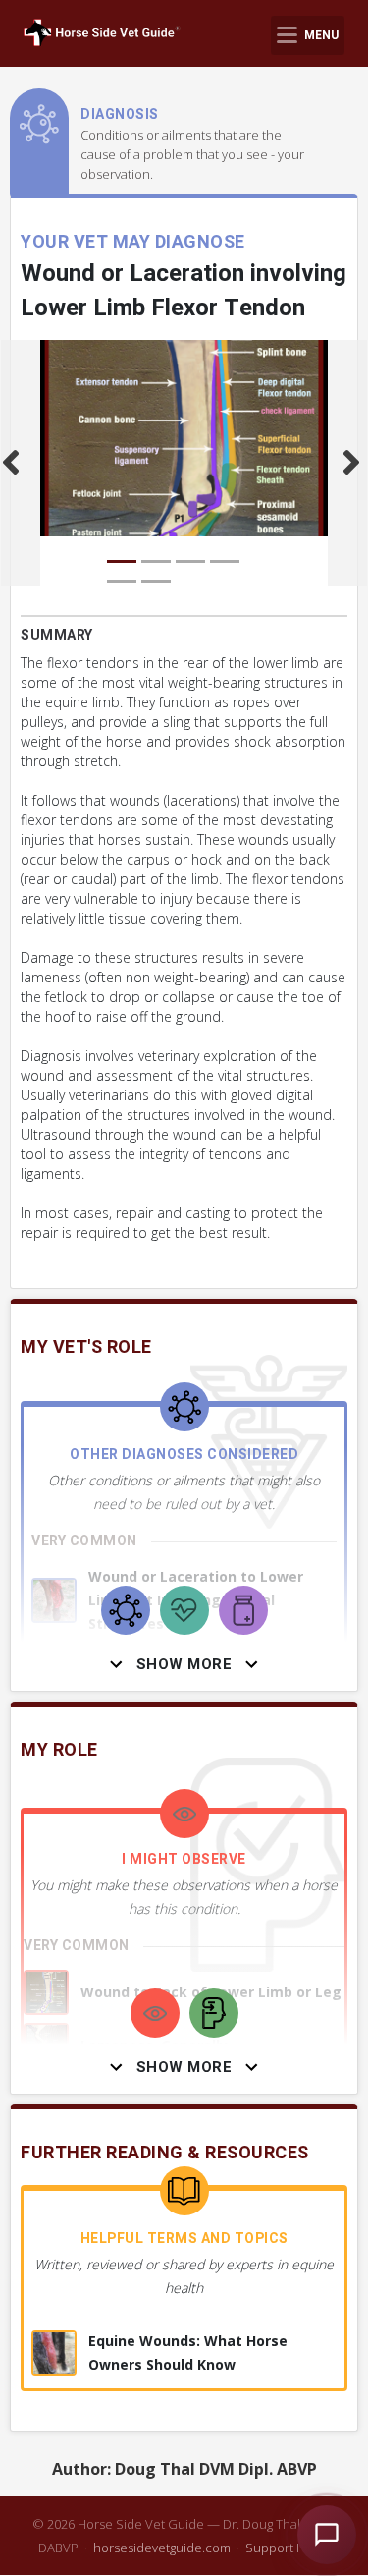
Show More (184, 1664)
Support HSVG (288, 2548)
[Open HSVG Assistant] (327, 2535)
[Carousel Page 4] (225, 561)
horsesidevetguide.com (162, 2548)
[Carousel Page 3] (190, 561)
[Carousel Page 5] (122, 581)
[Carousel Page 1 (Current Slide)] (122, 561)
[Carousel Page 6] (156, 581)
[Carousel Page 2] (156, 561)
